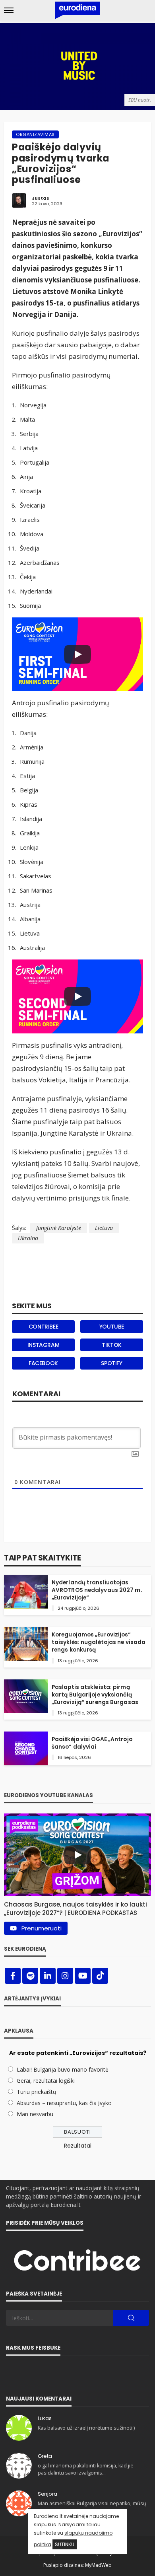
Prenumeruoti (42, 1928)
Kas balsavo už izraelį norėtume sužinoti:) (86, 2428)
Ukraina (28, 1238)
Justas (41, 198)
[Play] (77, 654)
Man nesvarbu (35, 2114)
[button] (77, 1907)
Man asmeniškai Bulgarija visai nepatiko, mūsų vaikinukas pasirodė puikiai (92, 2507)
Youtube (112, 1327)
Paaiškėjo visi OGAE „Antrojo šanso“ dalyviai (92, 1743)
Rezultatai (78, 2146)
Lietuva (104, 1228)
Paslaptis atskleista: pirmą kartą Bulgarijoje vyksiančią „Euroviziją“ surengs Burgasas (95, 1695)
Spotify (111, 1363)
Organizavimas (35, 134)
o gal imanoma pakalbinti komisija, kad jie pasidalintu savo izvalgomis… (86, 2469)
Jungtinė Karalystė (59, 1228)
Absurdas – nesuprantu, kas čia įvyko (64, 2103)
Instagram (43, 1345)
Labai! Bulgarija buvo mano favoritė (63, 2069)
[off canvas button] (9, 10)
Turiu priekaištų (37, 2092)
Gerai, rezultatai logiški (46, 2081)
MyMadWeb (98, 2565)
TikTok (112, 1345)
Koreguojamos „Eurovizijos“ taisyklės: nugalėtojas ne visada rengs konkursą (99, 1642)
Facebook (43, 1363)
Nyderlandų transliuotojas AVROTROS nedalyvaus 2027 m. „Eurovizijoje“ (97, 1590)
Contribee (43, 1327)
